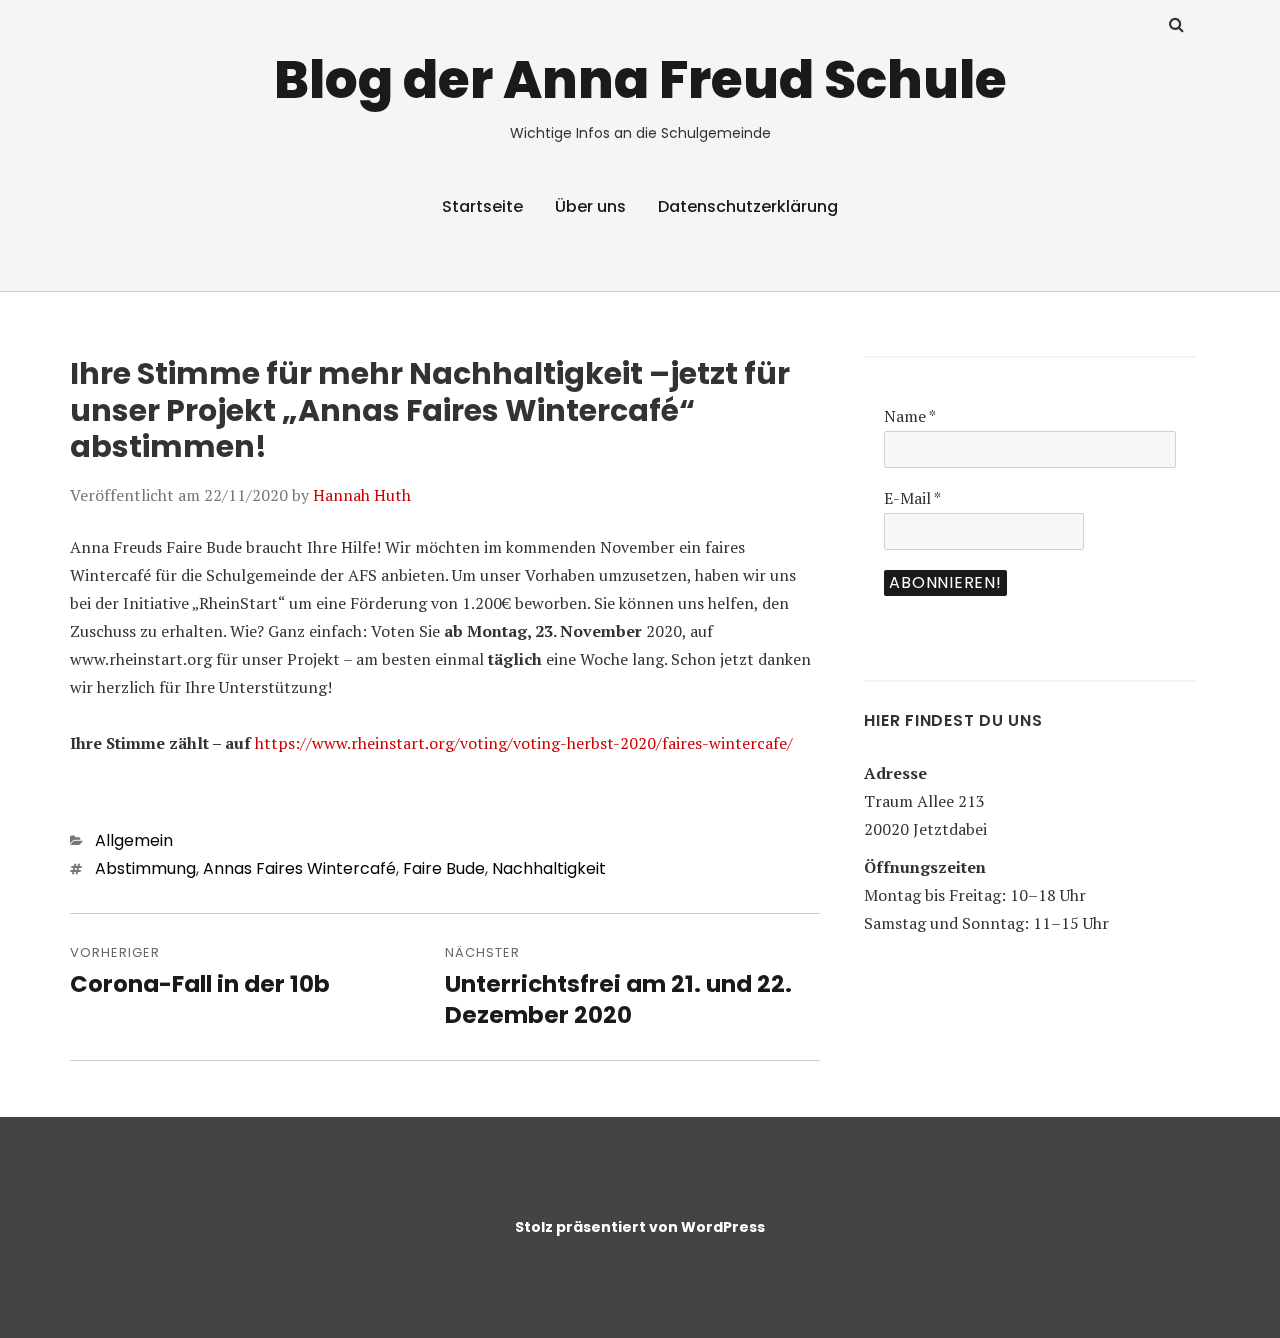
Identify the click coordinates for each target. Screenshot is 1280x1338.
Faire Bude (444, 868)
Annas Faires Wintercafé (299, 868)
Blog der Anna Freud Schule (640, 79)
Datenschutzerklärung (748, 206)
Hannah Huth (362, 495)
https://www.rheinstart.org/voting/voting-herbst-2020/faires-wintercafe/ (524, 743)
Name (910, 416)
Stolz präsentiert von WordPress (640, 1227)
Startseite (482, 206)
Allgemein (134, 840)
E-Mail (912, 498)
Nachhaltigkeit (549, 868)
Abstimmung (145, 868)
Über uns (590, 206)
